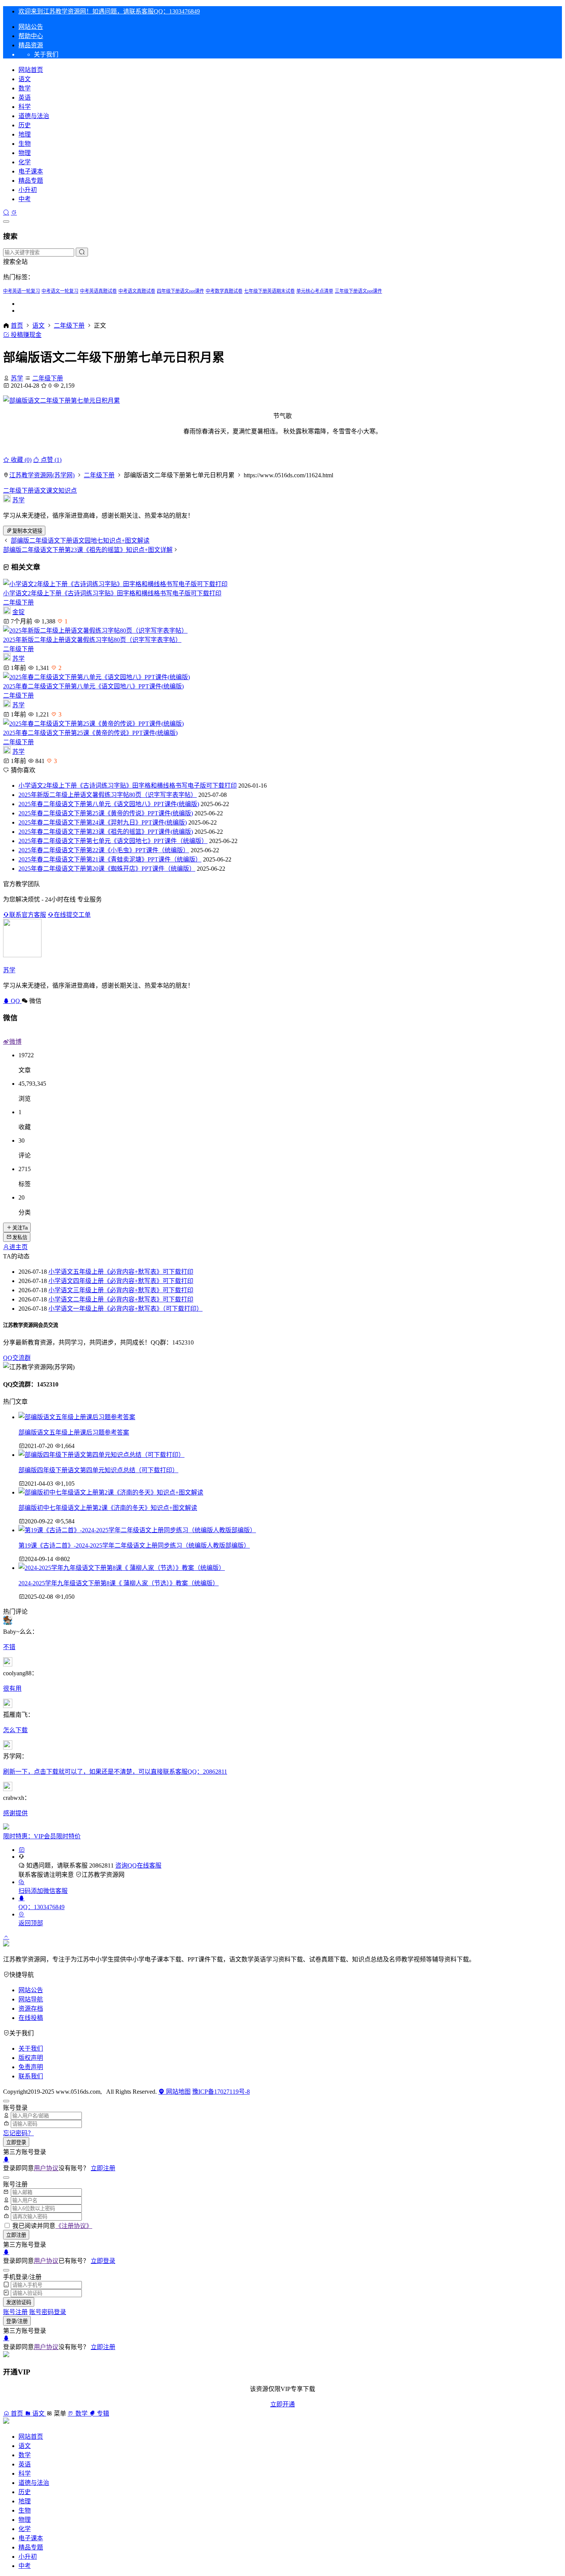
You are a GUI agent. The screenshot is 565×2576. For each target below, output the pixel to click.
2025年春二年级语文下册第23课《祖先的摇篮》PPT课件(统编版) (106, 832)
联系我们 (31, 2076)
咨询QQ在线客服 (138, 1865)
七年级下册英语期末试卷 (269, 291)
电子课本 (31, 171)
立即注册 (103, 2168)
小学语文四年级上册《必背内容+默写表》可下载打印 (121, 1281)
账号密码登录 (48, 2312)
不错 (9, 1647)
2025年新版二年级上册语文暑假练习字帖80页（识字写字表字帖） (92, 640)
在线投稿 (31, 2018)
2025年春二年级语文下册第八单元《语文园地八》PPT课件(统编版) (93, 686)
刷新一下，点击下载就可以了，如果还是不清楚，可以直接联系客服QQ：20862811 (115, 1772)
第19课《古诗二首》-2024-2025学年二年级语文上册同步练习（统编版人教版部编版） (134, 1545)
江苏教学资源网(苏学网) (42, 475)
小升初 (28, 190)
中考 (25, 199)
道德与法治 (34, 116)
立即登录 (16, 2142)
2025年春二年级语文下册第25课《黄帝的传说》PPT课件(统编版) (90, 733)
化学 (25, 162)
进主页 (18, 1247)
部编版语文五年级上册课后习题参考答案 (74, 1432)
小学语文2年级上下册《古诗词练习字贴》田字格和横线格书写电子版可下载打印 (112, 593)
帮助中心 (31, 36)
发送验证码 (19, 2302)
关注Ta (20, 1228)
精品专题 (31, 181)
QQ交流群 (17, 1358)
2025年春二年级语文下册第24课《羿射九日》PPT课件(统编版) (103, 822)
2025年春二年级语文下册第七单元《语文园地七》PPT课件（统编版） (113, 841)
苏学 (17, 378)
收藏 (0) (20, 460)
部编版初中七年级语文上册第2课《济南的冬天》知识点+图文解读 (108, 1508)
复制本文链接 (27, 531)
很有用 (12, 1689)
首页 (17, 326)
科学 (25, 107)
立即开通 (282, 2404)
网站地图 (178, 2092)
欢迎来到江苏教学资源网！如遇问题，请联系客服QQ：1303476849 (109, 11)
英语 (25, 97)
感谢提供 (15, 1813)
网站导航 (31, 1999)
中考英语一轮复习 (22, 291)
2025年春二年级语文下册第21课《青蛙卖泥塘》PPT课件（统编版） (110, 859)
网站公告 (31, 27)
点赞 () (50, 460)
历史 (25, 125)
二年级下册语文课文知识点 (40, 491)
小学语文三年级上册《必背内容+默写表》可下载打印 (121, 1290)
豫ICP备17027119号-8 (221, 2092)
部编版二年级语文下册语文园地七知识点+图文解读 (80, 541)
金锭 (18, 612)
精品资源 (31, 45)
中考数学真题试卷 (224, 291)
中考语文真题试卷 (137, 291)
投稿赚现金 (25, 335)
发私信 (20, 1237)
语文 (25, 79)
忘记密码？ (18, 2133)
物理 (25, 153)
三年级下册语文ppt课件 (358, 291)
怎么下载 (15, 1730)
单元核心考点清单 (315, 291)
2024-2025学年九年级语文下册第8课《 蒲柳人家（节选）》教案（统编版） (119, 1583)
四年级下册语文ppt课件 (180, 291)
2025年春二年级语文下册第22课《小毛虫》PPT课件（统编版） (104, 850)
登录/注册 (17, 2321)
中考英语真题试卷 (98, 291)
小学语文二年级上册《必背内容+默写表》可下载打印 (121, 1299)
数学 (25, 88)
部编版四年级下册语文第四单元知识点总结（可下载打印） (98, 1470)
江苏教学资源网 (103, 1875)
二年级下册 (69, 326)
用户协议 (46, 2168)
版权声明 (31, 2058)
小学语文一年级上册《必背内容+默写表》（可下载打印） (125, 1309)
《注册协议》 (74, 2226)
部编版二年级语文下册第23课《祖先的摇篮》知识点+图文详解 (88, 550)
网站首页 (31, 70)
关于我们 (31, 2049)
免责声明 (31, 2067)
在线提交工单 (72, 915)
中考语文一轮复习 (60, 291)
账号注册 (15, 2312)
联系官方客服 (28, 915)
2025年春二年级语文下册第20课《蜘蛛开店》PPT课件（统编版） (107, 869)
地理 (25, 134)
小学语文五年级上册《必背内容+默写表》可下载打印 (121, 1272)
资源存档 (31, 2009)
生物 (25, 144)
